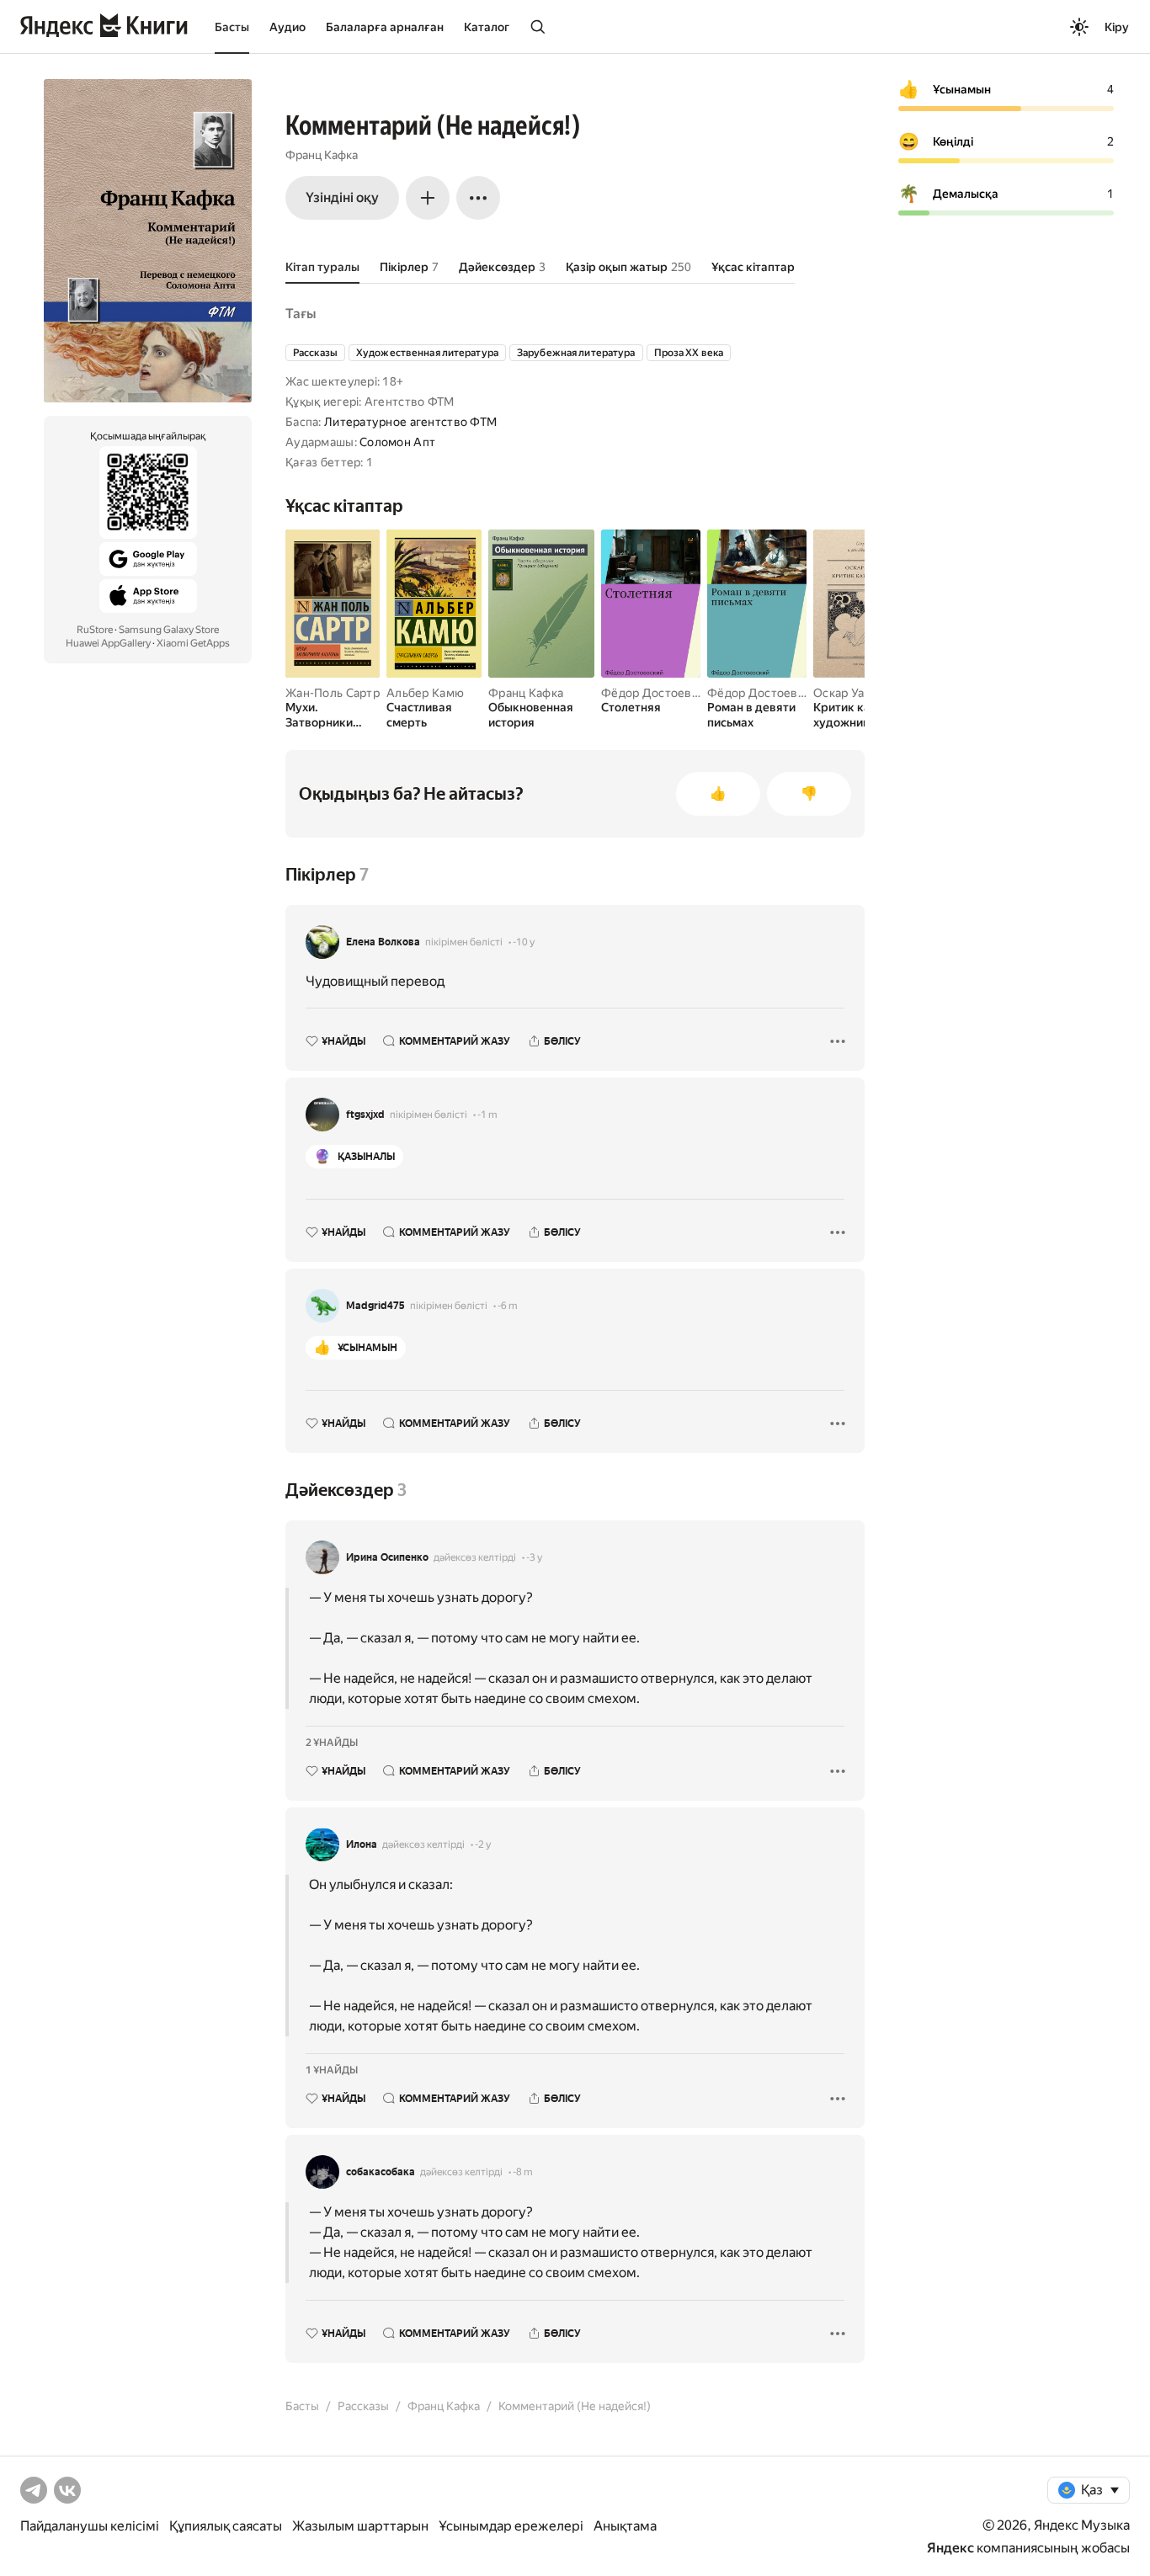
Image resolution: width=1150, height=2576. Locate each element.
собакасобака (381, 2172)
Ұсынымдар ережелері (511, 2526)
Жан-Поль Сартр (333, 693)
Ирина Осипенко (387, 1557)
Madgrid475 (375, 1306)
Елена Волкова (383, 942)
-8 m (523, 2172)
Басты (232, 27)
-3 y (534, 1557)
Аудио (287, 27)
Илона (362, 1844)
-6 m (508, 1306)
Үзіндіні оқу (342, 197)
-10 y (524, 942)
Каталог (487, 27)
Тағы (301, 314)
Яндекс (950, 2548)
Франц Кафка (322, 155)
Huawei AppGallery (108, 643)
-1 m (487, 1115)
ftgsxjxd (365, 1115)
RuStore (95, 630)
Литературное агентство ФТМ (410, 422)
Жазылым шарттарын (360, 2526)
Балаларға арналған (385, 27)
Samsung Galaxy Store (169, 630)
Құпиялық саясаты (226, 2526)
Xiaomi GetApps (193, 643)
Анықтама (625, 2526)
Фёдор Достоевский (660, 693)
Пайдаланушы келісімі (90, 2526)
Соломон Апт (397, 442)
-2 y (483, 1844)
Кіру (1117, 27)
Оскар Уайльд (852, 693)
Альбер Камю (425, 693)
